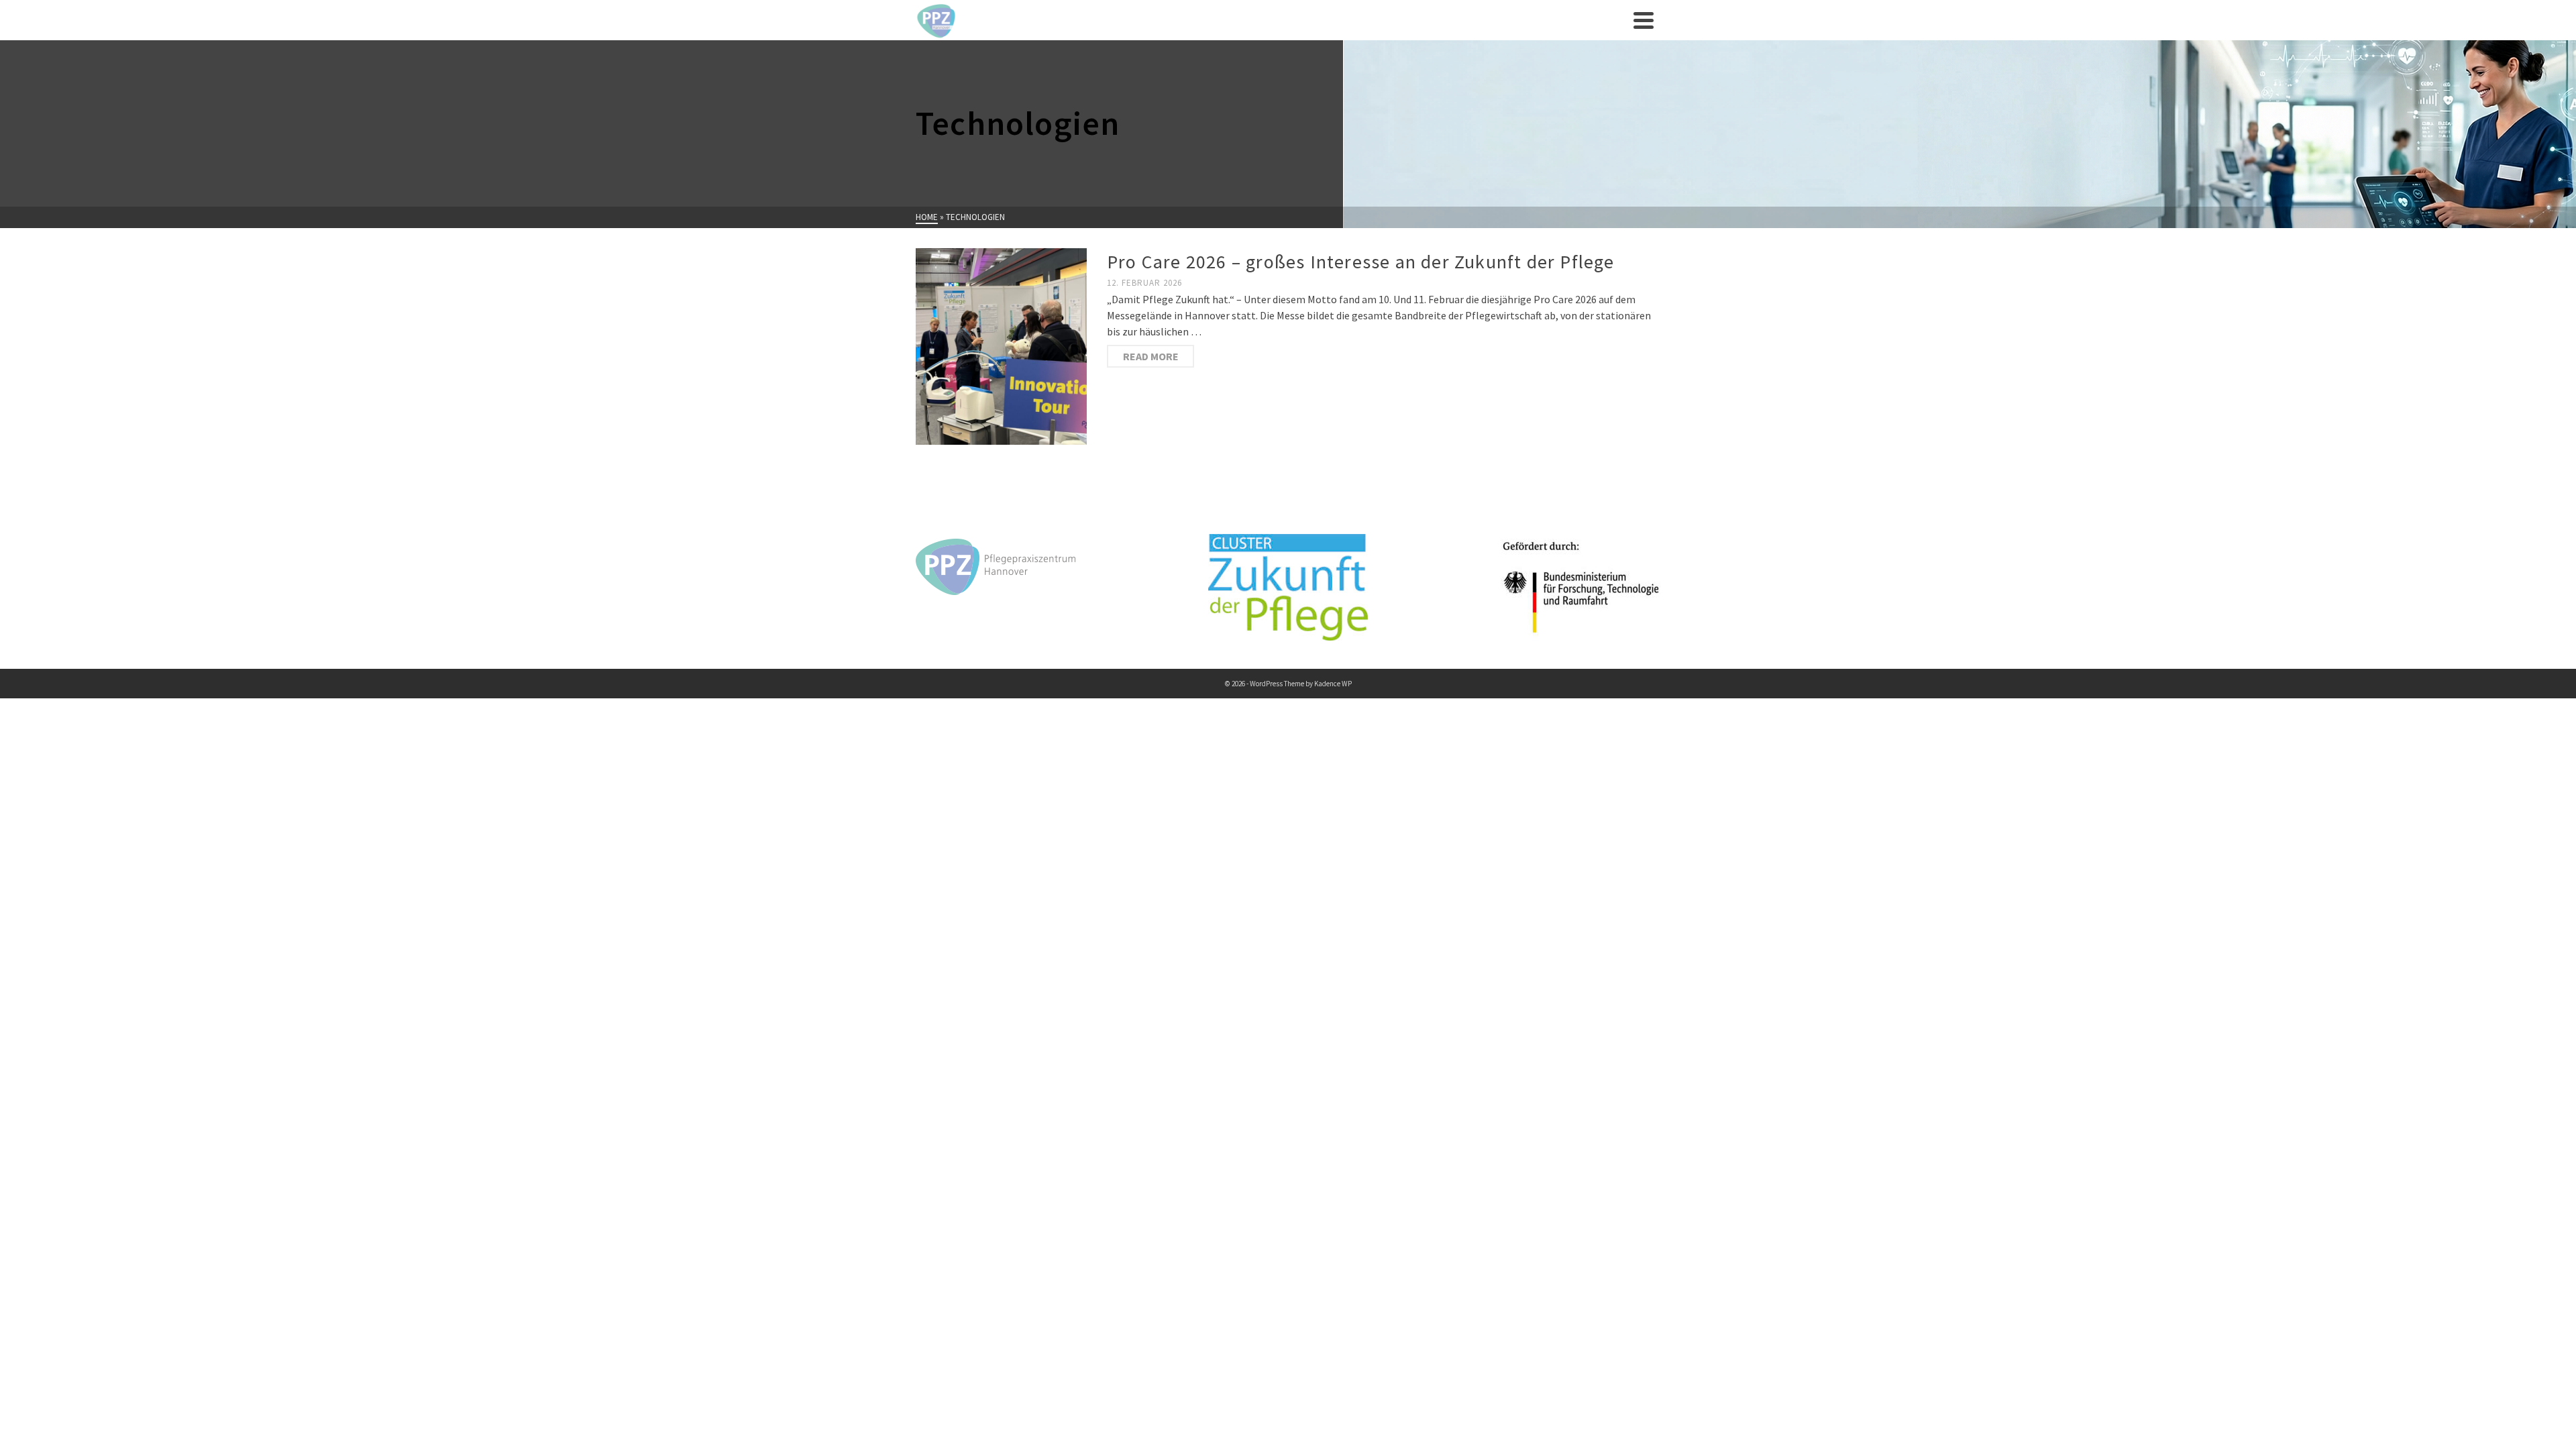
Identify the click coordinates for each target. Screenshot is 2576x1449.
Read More (1151, 356)
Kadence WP (1333, 684)
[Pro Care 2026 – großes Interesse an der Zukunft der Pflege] (1001, 346)
